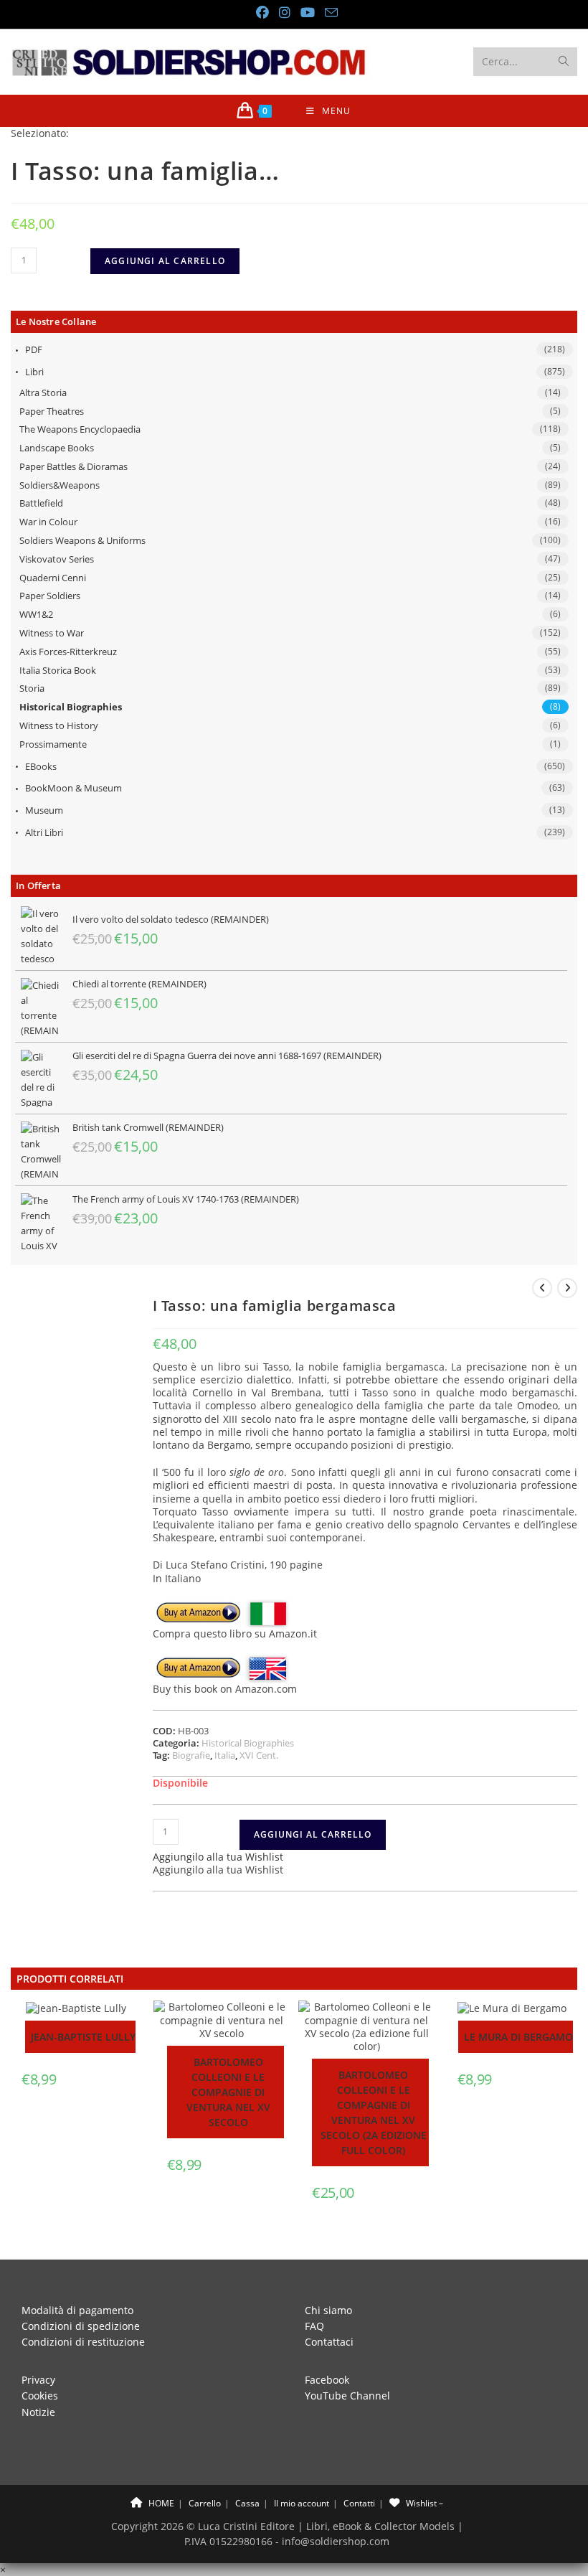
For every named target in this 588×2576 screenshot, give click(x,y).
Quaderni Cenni (53, 578)
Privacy (38, 2380)
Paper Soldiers (50, 596)
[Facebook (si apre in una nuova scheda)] (262, 13)
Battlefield (41, 503)
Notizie (38, 2412)
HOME (160, 2503)
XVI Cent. (259, 1755)
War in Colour (48, 522)
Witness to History (59, 725)
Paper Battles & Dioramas (73, 466)
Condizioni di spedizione (81, 2326)
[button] (218, 1857)
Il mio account (302, 2503)
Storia (32, 688)
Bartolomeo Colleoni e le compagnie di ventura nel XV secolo (228, 2092)
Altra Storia (43, 392)
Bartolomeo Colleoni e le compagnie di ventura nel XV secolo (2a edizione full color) (374, 2112)
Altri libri (44, 832)
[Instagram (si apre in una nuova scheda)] (284, 13)
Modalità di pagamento (77, 2310)
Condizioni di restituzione (83, 2342)
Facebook (327, 2380)
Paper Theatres (52, 411)
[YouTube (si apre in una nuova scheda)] (307, 13)
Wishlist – (423, 2503)
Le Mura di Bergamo (518, 2037)
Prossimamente (53, 744)
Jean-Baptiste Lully (83, 2037)
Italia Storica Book (58, 670)
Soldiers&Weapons (60, 485)
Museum (44, 810)
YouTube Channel (347, 2396)
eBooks (41, 766)
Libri (34, 372)
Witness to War (52, 633)
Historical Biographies (71, 707)
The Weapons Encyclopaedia (80, 429)
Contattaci (329, 2342)
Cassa (247, 2503)
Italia (225, 1755)
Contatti (359, 2503)
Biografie (191, 1755)
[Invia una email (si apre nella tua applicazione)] (328, 13)
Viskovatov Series (57, 559)
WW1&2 (36, 614)
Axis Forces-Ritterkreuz (68, 652)
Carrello (205, 2503)
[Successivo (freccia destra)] (563, 1288)
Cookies (40, 2396)
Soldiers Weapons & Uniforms (82, 540)
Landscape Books (57, 448)
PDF (34, 349)
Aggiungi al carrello (165, 261)
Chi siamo (328, 2310)
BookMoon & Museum (73, 788)
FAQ (314, 2326)
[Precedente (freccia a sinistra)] (25, 1288)
